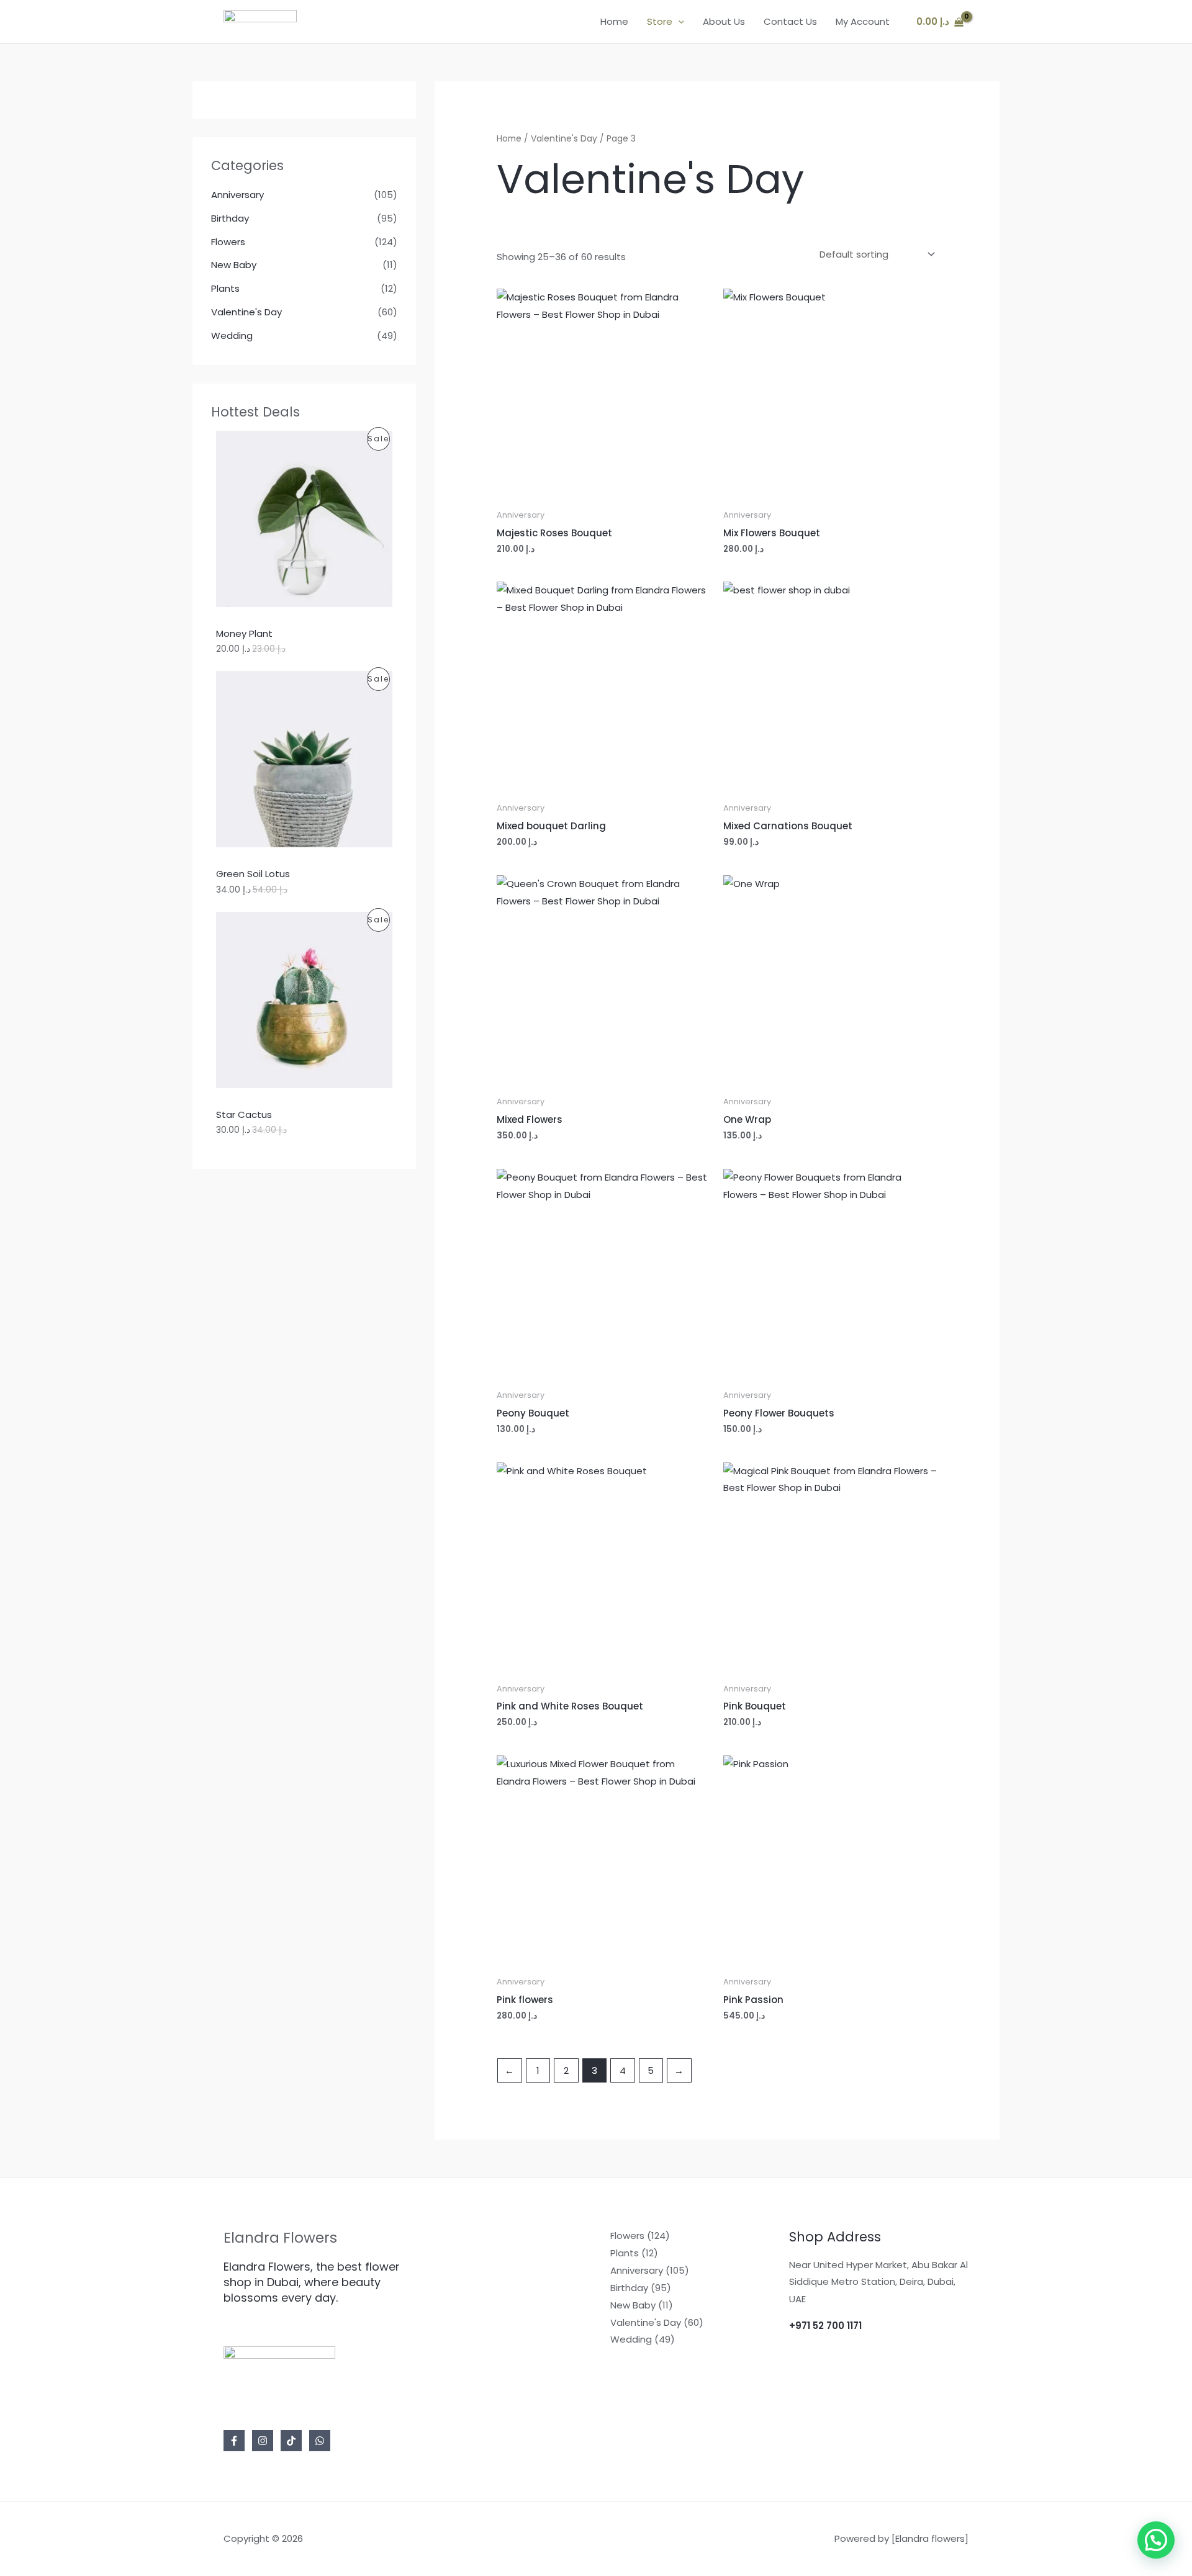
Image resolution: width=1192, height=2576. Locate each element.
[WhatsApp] (320, 2441)
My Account (863, 21)
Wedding (232, 336)
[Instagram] (263, 2441)
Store (660, 21)
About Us (724, 21)
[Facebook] (234, 2441)
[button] (678, 22)
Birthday (230, 218)
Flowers (228, 242)
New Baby (234, 265)
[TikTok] (291, 2441)
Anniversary (237, 195)
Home (614, 21)
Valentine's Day (246, 312)
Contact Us (790, 21)
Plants (225, 288)
